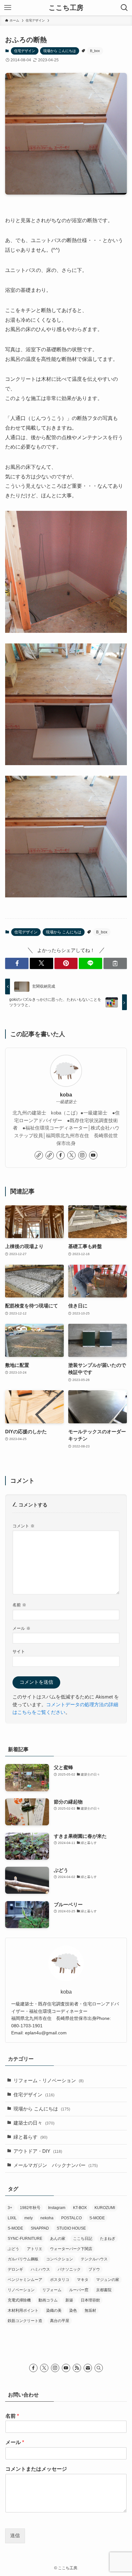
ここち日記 (83, 2239)
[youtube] (93, 1155)
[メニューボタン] (8, 8)
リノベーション (21, 2290)
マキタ (83, 2280)
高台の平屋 (60, 2321)
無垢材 (90, 2310)
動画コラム (48, 2300)
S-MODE (97, 2218)
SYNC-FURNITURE (25, 2239)
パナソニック (69, 2269)
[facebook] (61, 1155)
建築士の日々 (34, 2123)
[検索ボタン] (124, 8)
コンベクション (60, 2259)
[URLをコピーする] (115, 963)
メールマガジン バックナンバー (56, 2165)
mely (29, 2218)
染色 (73, 2310)
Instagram (57, 2208)
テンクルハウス (94, 2259)
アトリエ (35, 2249)
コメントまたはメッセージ (36, 2469)
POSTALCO (71, 2218)
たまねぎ (108, 2239)
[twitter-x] (71, 1155)
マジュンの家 (108, 2280)
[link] (39, 1155)
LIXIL (12, 2218)
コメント (24, 1526)
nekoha (47, 2218)
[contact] (88, 2368)
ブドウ (94, 2269)
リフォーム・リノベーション (49, 2081)
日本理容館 (90, 2300)
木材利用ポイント (23, 2310)
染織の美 (54, 2310)
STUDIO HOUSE (71, 2228)
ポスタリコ (60, 2280)
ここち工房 (66, 8)
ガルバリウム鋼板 (23, 2259)
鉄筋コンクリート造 (25, 2321)
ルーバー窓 (79, 2290)
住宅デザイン (25, 51)
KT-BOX (80, 2208)
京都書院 (104, 2290)
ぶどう (13, 2249)
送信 (15, 2536)
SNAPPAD (40, 2228)
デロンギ (15, 2269)
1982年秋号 (30, 2208)
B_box (95, 51)
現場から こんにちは (60, 51)
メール (21, 1628)
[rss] (77, 2368)
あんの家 (58, 2239)
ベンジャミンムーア (25, 2280)
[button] (17, 963)
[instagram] (82, 1155)
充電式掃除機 (19, 2300)
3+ (10, 2208)
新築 (69, 2300)
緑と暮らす (30, 2137)
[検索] (99, 2368)
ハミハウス (40, 2269)
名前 (19, 1605)
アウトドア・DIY (38, 2151)
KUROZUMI (105, 2208)
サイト (19, 1651)
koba (66, 1095)
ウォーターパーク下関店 (71, 2249)
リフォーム (52, 2290)
